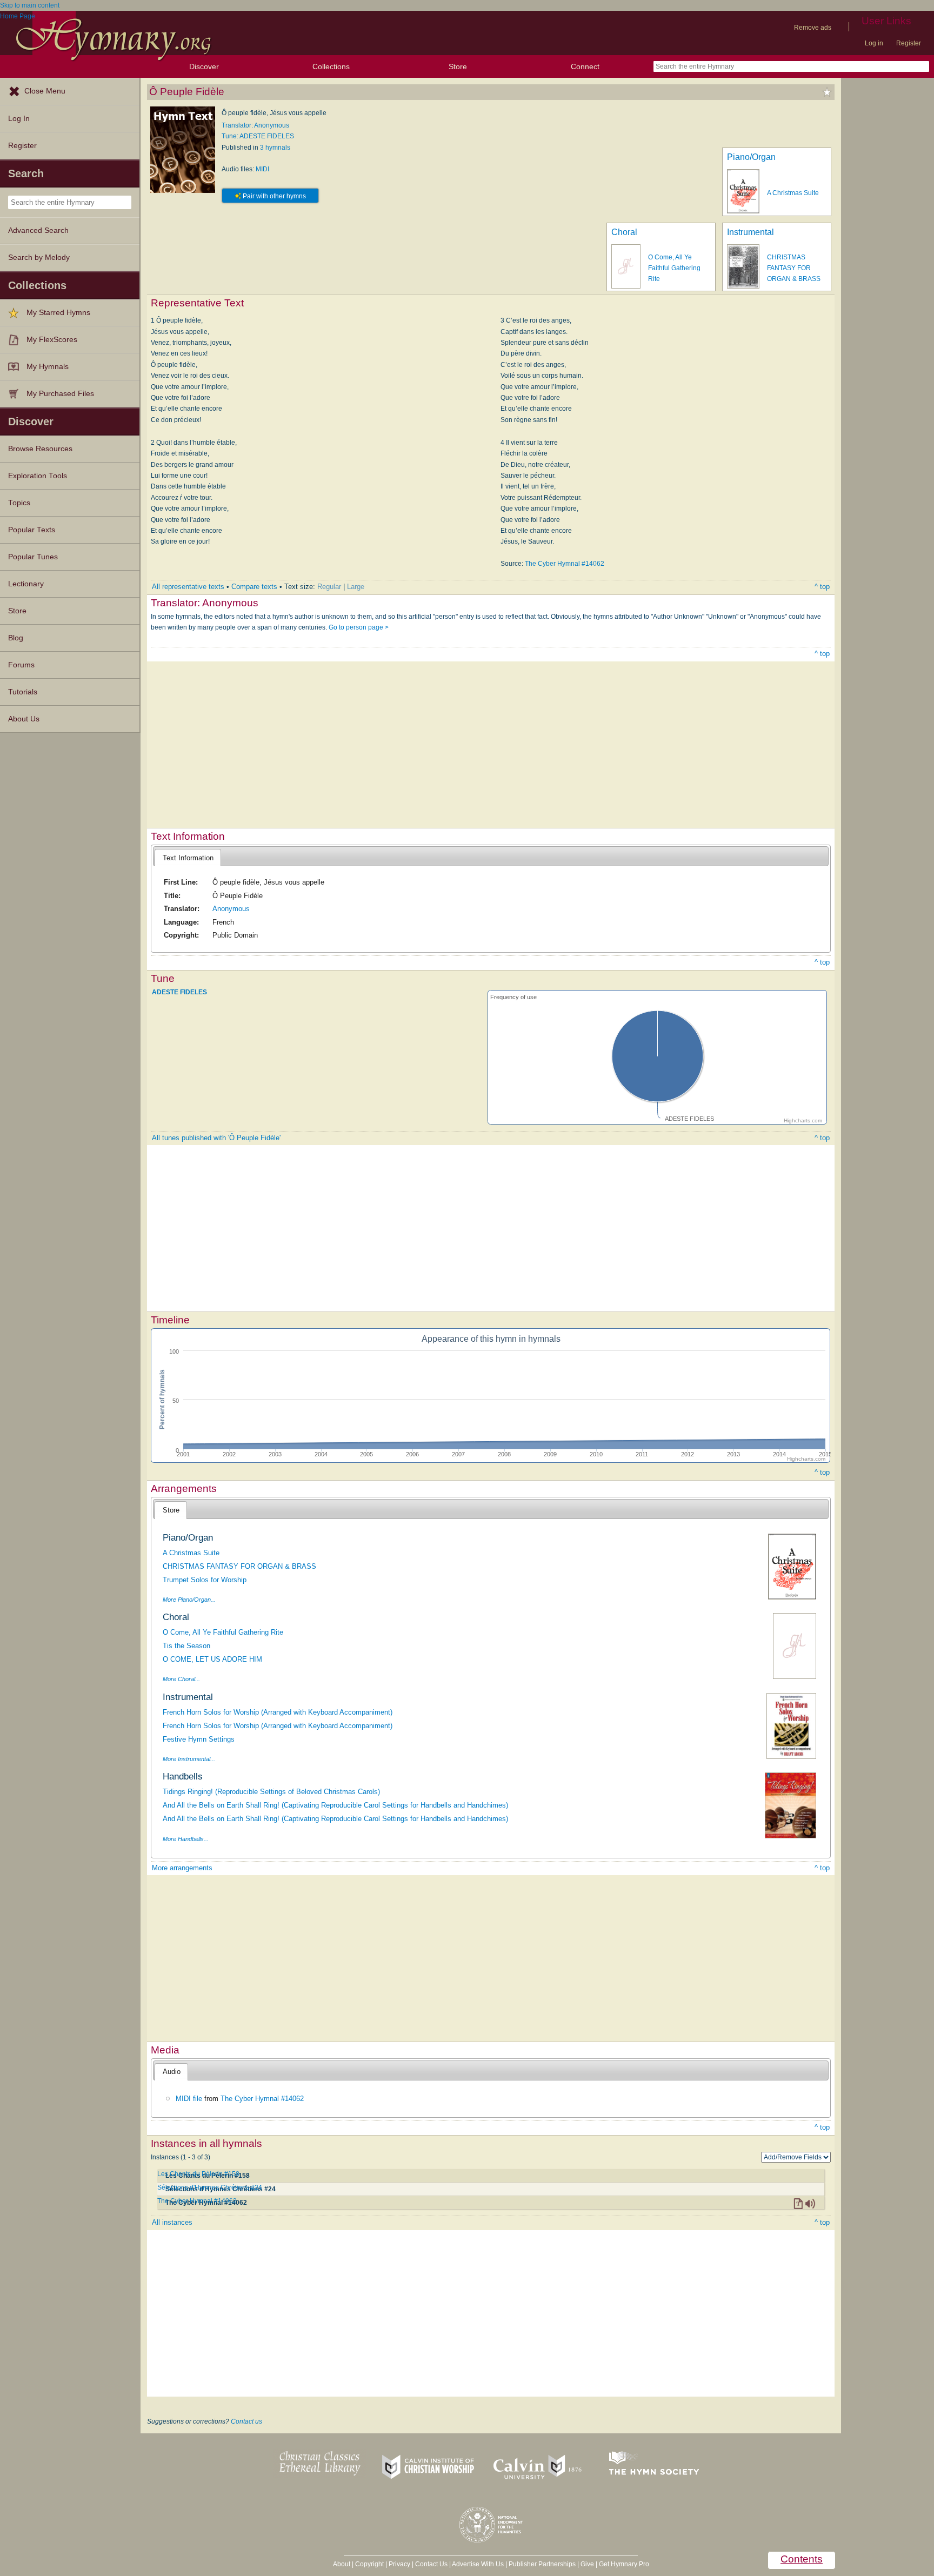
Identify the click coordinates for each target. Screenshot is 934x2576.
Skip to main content (30, 5)
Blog (16, 638)
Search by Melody (39, 257)
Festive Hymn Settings (199, 1739)
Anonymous (231, 909)
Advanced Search (38, 230)
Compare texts (254, 587)
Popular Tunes (33, 557)
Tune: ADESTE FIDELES (258, 136)
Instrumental (750, 232)
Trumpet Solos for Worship (205, 1580)
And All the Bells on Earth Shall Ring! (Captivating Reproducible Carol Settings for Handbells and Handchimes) (335, 1805)
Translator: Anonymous (255, 125)
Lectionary (26, 584)
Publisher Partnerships (542, 2564)
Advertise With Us (478, 2564)
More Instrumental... (189, 1759)
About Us (24, 719)
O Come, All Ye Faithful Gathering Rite (674, 268)
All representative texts (188, 587)
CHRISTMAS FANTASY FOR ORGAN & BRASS (794, 268)
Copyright (369, 2564)
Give (587, 2564)
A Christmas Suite (793, 193)
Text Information (188, 858)
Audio (172, 2072)
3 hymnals (275, 148)
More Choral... (181, 1679)
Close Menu (45, 91)
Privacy (399, 2564)
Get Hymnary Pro (624, 2564)
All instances (172, 2222)
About (342, 2564)
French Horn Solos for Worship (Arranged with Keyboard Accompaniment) (278, 1712)
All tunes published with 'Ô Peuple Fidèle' (216, 1138)
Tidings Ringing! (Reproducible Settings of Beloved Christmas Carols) (271, 1792)
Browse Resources (40, 449)
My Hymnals (48, 367)
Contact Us (431, 2564)
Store (458, 66)
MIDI (262, 169)
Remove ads (813, 28)
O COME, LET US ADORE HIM (212, 1659)
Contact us (246, 2421)
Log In (19, 119)
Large (356, 587)
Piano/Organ (751, 157)
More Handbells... (186, 1839)
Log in (874, 43)
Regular (329, 587)
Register (909, 43)
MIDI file (189, 2099)
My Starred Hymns (58, 313)
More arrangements (182, 1868)
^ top (822, 587)
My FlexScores (52, 340)
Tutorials (23, 692)
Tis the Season (186, 1646)
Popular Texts (32, 530)
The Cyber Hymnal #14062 (565, 564)
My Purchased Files (60, 394)
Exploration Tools (38, 476)
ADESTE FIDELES (179, 992)
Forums (21, 665)
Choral (624, 232)
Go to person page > (359, 627)
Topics (19, 503)
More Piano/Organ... (189, 1600)
